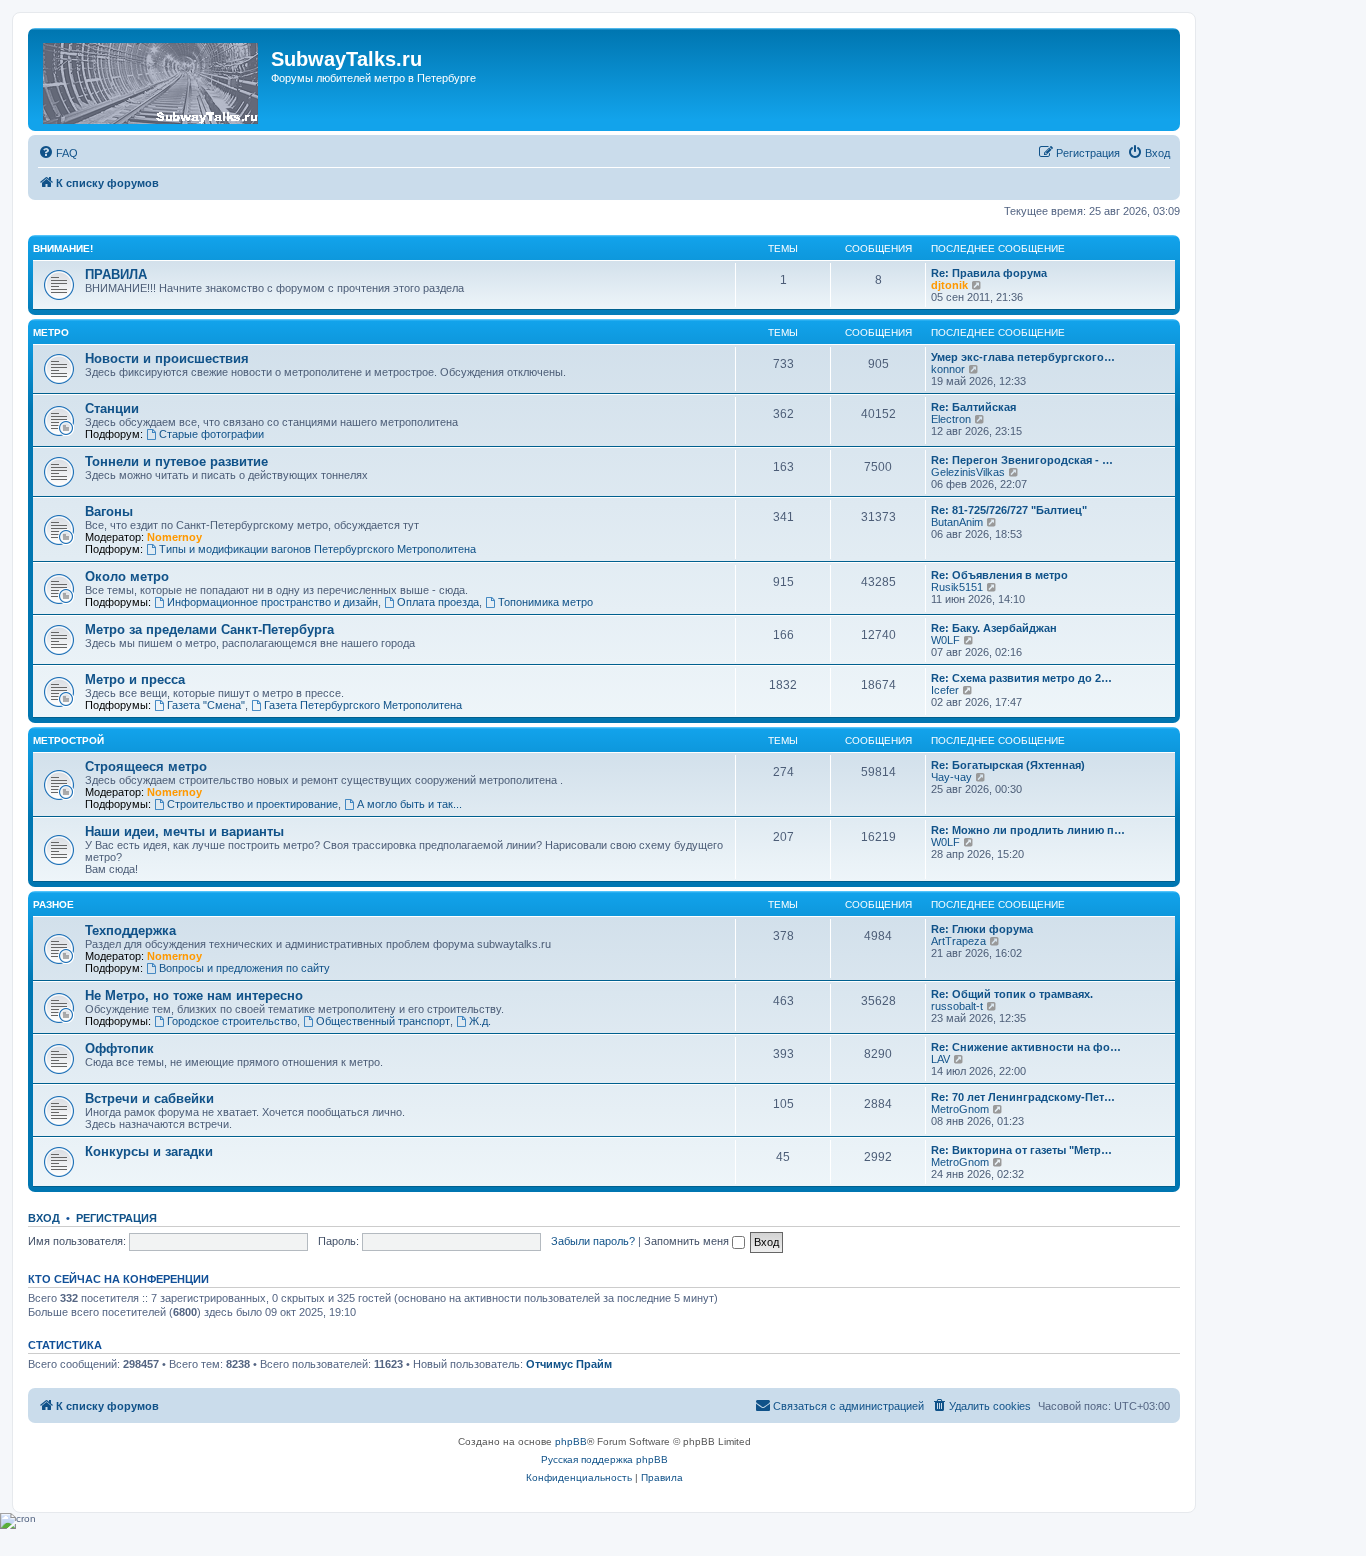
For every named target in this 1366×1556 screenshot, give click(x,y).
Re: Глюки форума (982, 929)
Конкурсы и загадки (149, 1151)
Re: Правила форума (989, 273)
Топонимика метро (545, 602)
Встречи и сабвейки (149, 1098)
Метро (51, 332)
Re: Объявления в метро (999, 575)
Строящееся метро (146, 766)
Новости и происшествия (167, 358)
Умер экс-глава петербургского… (1023, 357)
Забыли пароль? (593, 1241)
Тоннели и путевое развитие (176, 461)
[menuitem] (58, 153)
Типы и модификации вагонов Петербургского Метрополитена (317, 549)
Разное (53, 904)
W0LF (945, 640)
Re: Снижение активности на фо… (1026, 1047)
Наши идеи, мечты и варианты (184, 831)
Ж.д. (480, 1021)
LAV (940, 1059)
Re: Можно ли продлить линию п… (1028, 830)
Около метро (127, 576)
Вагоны (109, 511)
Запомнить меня (688, 1241)
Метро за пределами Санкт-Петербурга (209, 629)
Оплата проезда (438, 602)
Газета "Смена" (206, 705)
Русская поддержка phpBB (604, 1459)
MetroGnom (960, 1109)
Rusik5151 (957, 587)
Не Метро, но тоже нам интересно (194, 995)
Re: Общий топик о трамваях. (1012, 994)
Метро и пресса (135, 679)
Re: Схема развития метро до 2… (1021, 678)
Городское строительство (232, 1021)
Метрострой (68, 740)
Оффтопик (119, 1048)
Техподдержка (130, 930)
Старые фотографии (211, 434)
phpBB (571, 1441)
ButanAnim (957, 522)
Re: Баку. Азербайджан (994, 628)
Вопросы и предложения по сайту (244, 968)
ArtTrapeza (958, 941)
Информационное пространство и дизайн (272, 602)
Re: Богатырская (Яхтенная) (1008, 765)
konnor (948, 369)
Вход (44, 1218)
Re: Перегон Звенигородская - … (1022, 460)
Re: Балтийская (973, 407)
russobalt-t (957, 1006)
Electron (951, 419)
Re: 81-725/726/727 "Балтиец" (1009, 510)
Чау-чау (951, 777)
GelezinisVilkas (968, 472)
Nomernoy (174, 537)
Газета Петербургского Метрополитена (363, 705)
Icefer (945, 690)
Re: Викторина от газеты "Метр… (1021, 1150)
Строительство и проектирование (252, 804)
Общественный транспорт (383, 1021)
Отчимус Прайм (569, 1364)
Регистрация (116, 1218)
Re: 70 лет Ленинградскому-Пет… (1023, 1097)
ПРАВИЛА (116, 274)
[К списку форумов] (152, 79)
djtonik (949, 285)
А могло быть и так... (409, 804)
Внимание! (63, 248)
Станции (112, 408)
